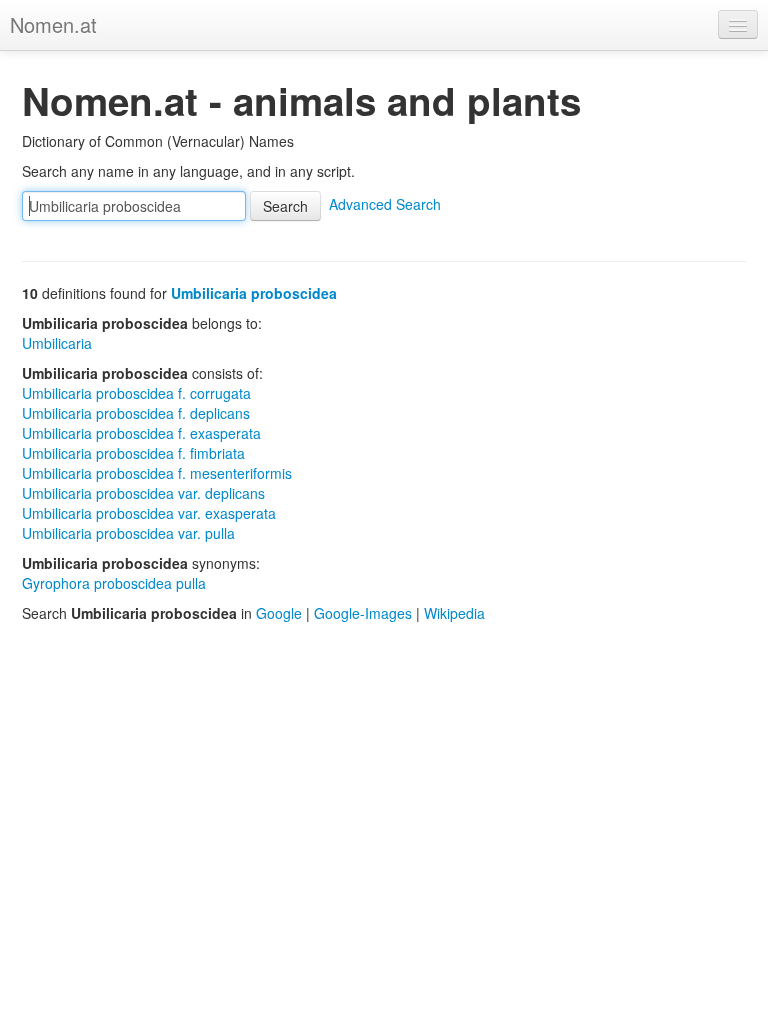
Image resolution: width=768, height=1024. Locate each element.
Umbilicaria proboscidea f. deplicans (136, 413)
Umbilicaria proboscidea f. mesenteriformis (157, 473)
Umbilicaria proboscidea (254, 293)
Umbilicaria (57, 343)
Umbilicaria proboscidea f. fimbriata (133, 453)
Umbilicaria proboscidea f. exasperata (141, 433)
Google (279, 613)
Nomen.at (53, 24)
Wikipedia (454, 613)
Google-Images (363, 613)
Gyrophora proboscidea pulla (114, 583)
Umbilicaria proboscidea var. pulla (128, 533)
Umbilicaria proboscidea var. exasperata (149, 513)
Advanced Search (385, 204)
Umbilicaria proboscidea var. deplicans (143, 493)
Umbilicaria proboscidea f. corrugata (136, 393)
